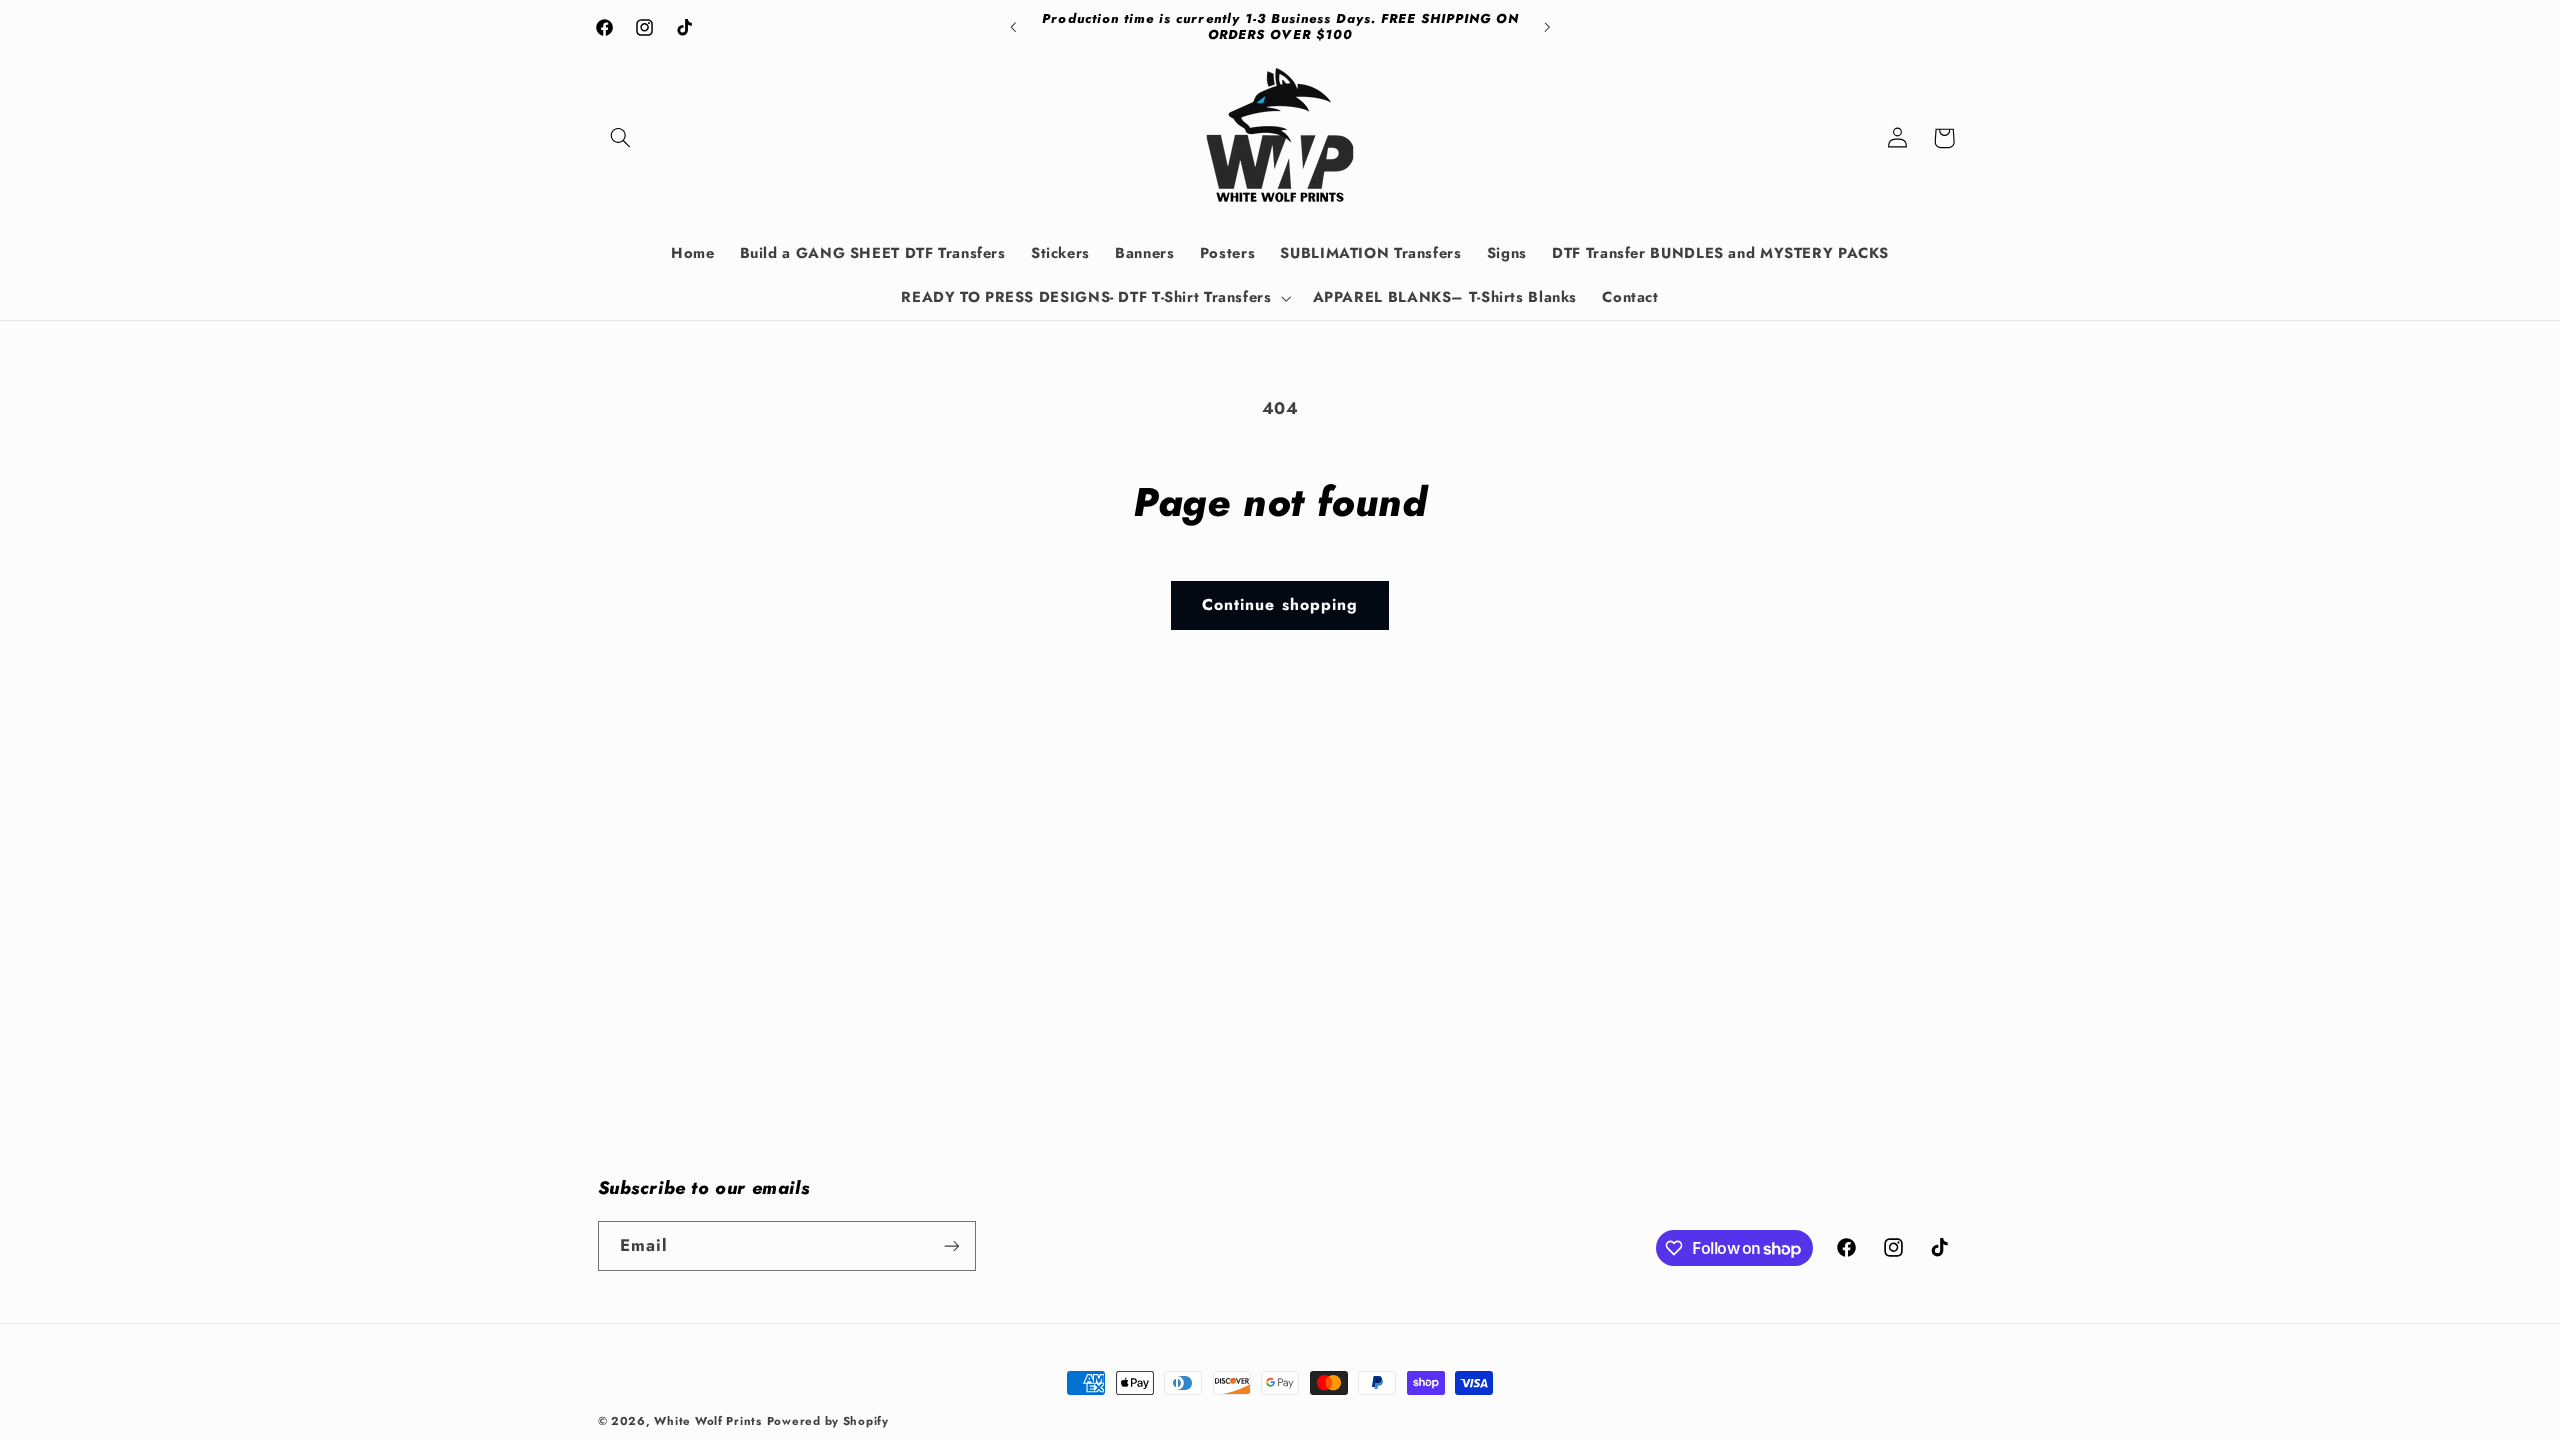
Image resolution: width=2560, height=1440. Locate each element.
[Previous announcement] (1013, 27)
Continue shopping (1280, 604)
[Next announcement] (1547, 27)
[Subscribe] (951, 1245)
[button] (621, 138)
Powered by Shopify (828, 1421)
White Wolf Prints (708, 1421)
